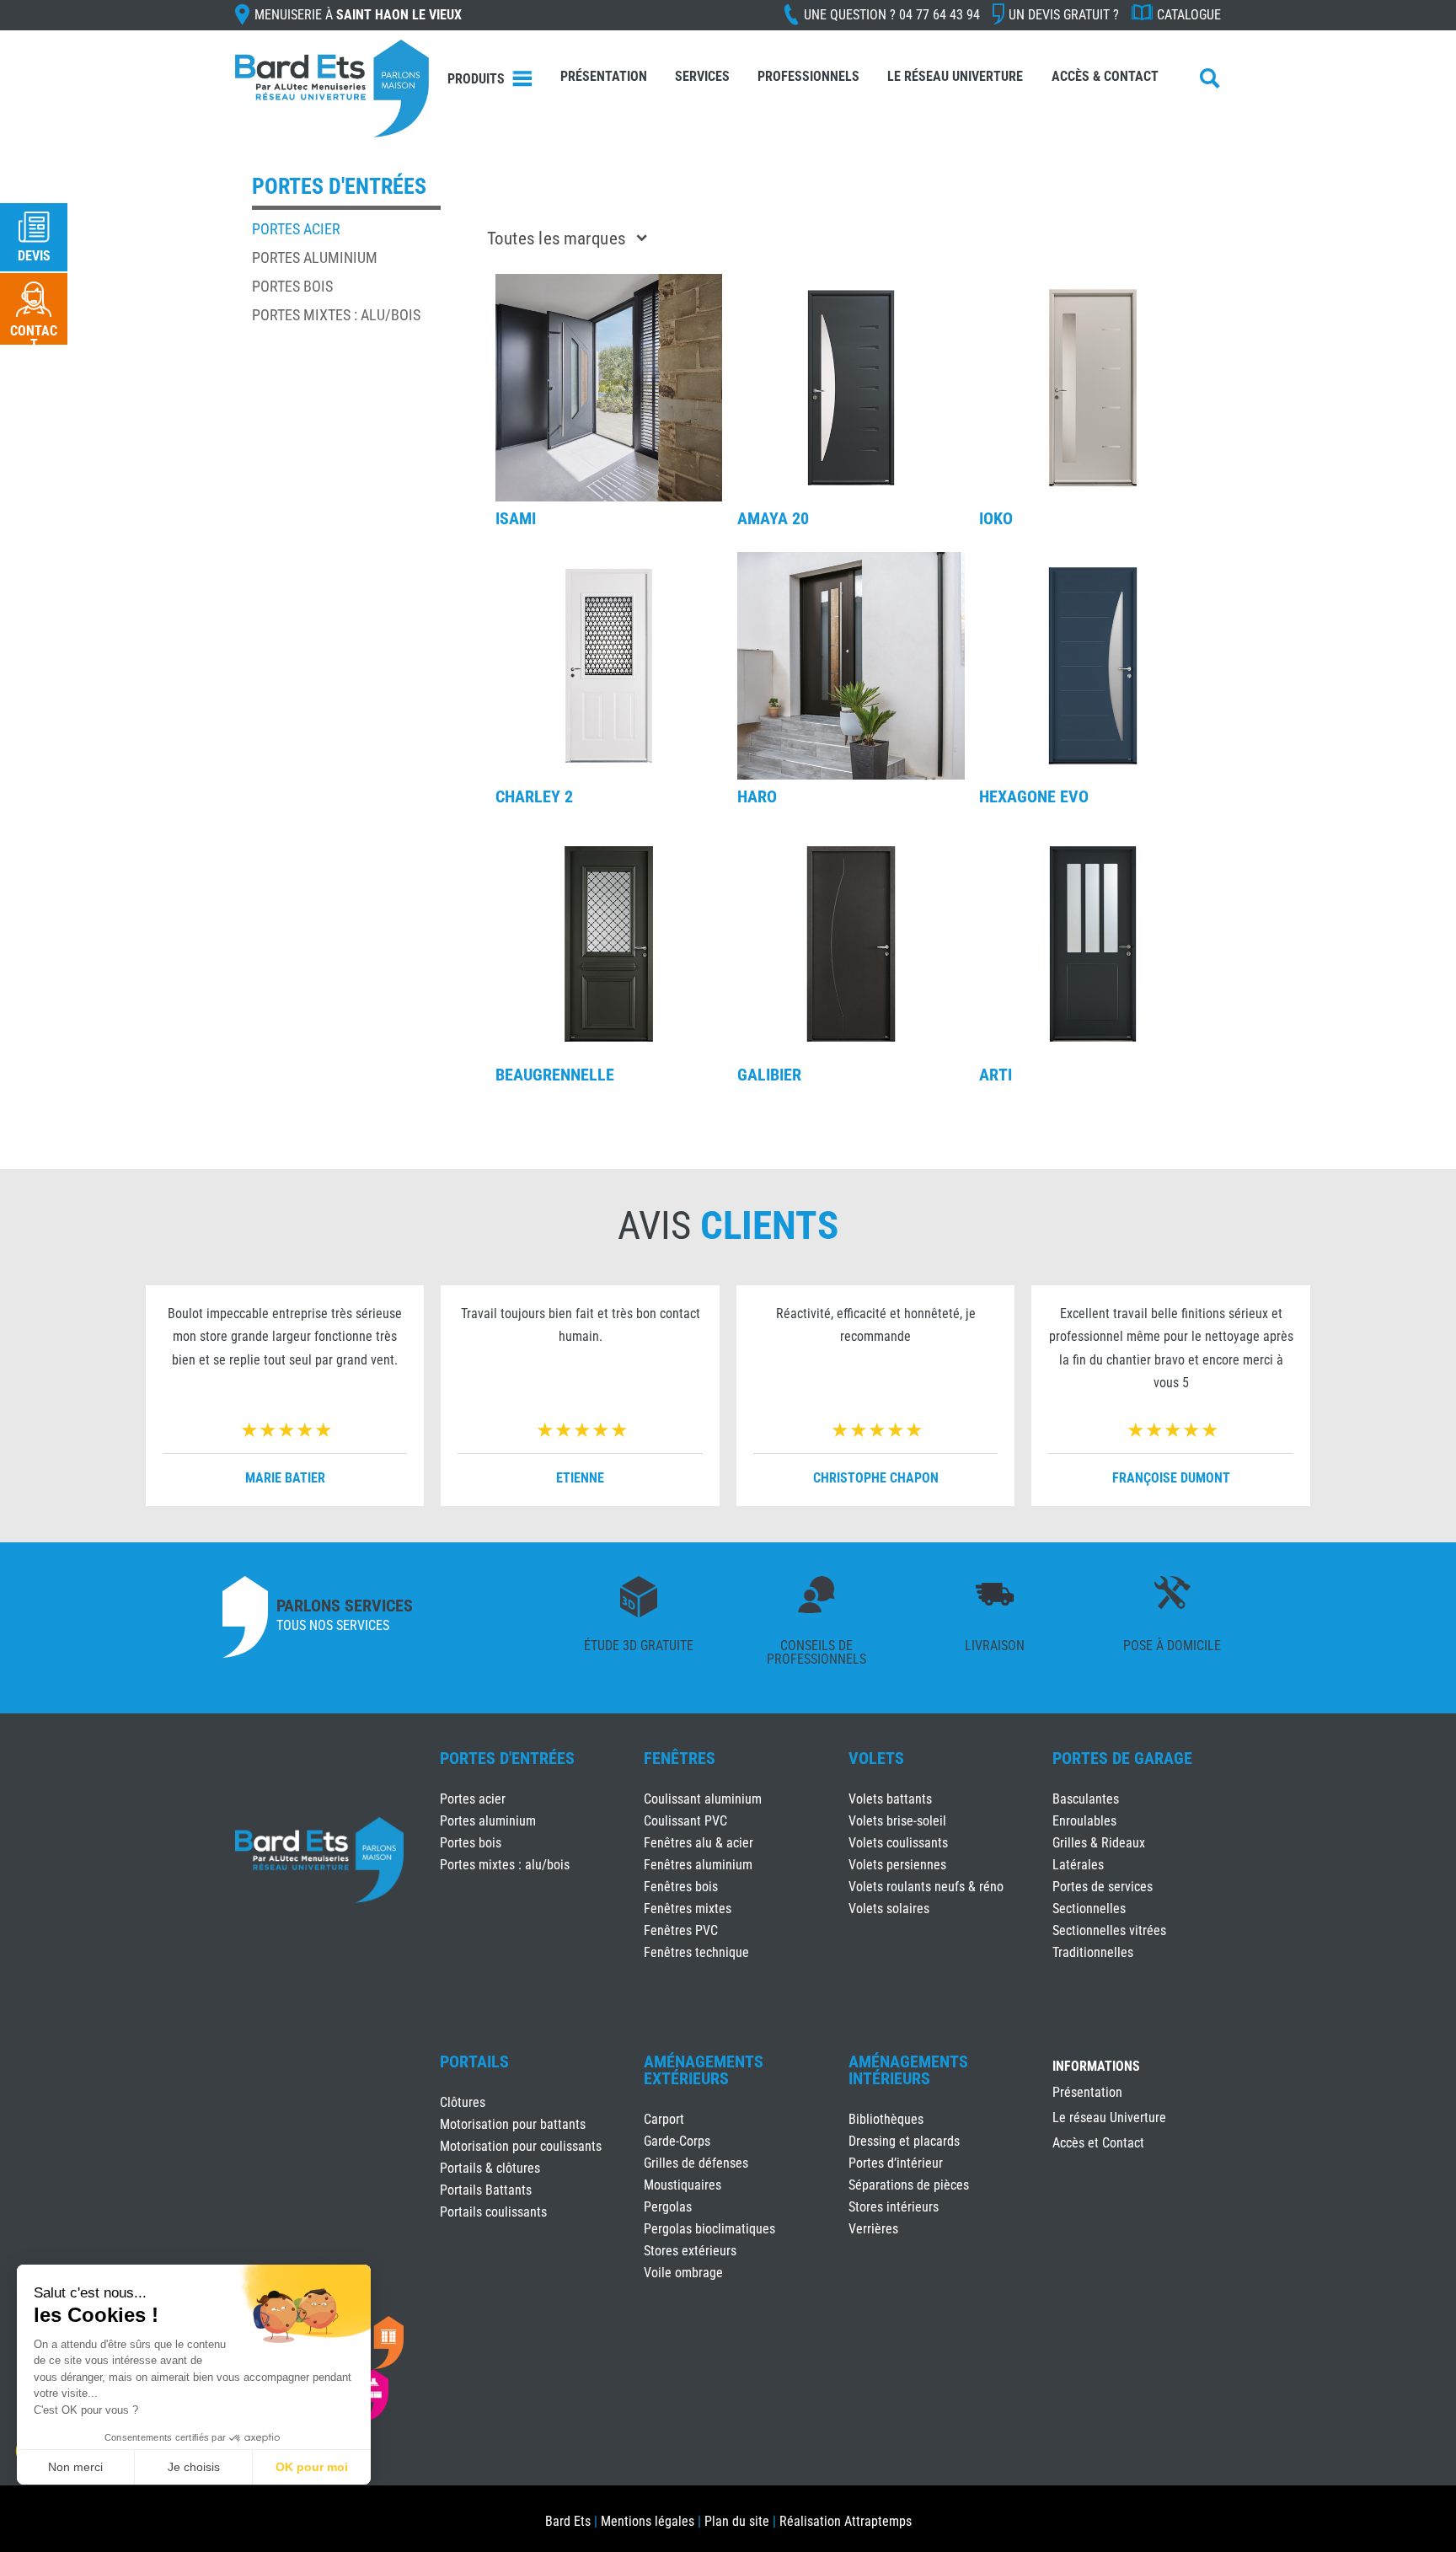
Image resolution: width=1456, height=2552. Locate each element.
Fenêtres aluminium (698, 1865)
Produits (476, 79)
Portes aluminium (315, 257)
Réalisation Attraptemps (846, 2521)
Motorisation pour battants (513, 2124)
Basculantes (1086, 1799)
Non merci (75, 2467)
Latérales (1078, 1865)
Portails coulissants (493, 2212)
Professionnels (808, 76)
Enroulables (1084, 1821)
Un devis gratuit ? (1064, 15)
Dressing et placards (904, 2141)
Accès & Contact (1105, 76)
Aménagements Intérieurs (908, 2070)
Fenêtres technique (696, 1952)
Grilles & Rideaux (1099, 1843)
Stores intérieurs (894, 2207)
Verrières (873, 2229)
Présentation (604, 76)
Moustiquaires (682, 2185)
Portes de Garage (1122, 1758)
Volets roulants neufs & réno (926, 1887)
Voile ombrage (683, 2273)
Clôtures (463, 2102)
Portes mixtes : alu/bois (336, 315)
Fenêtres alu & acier (699, 1843)
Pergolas (668, 2207)
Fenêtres (680, 1758)
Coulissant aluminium (703, 1799)
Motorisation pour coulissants (521, 2146)
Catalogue (1189, 15)
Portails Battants (486, 2190)
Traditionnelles (1093, 1952)
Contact (34, 338)
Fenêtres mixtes (688, 1909)
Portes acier (296, 229)
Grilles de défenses (696, 2163)
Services (702, 76)
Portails (474, 2061)
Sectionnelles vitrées (1109, 1930)
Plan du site (737, 2521)
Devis (34, 256)
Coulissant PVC (685, 1821)
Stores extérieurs (690, 2251)
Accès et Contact (1098, 2144)
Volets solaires (889, 1909)
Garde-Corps (677, 2141)
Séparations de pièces (909, 2185)
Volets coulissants (898, 1843)
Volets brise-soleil (897, 1821)
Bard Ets (568, 2521)
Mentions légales (648, 2521)
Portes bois (292, 286)
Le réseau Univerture (955, 76)
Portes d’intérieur (896, 2163)
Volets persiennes (897, 1865)
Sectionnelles (1089, 1909)
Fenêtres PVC (681, 1930)
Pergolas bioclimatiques (709, 2229)
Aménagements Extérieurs (704, 2070)
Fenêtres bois (681, 1887)
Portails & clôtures (490, 2168)
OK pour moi (312, 2467)
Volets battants (890, 1799)
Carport (664, 2119)
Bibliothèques (886, 2119)
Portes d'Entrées (507, 1758)
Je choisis (194, 2467)
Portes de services (1103, 1887)
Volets (876, 1758)
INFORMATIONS (1096, 2067)
